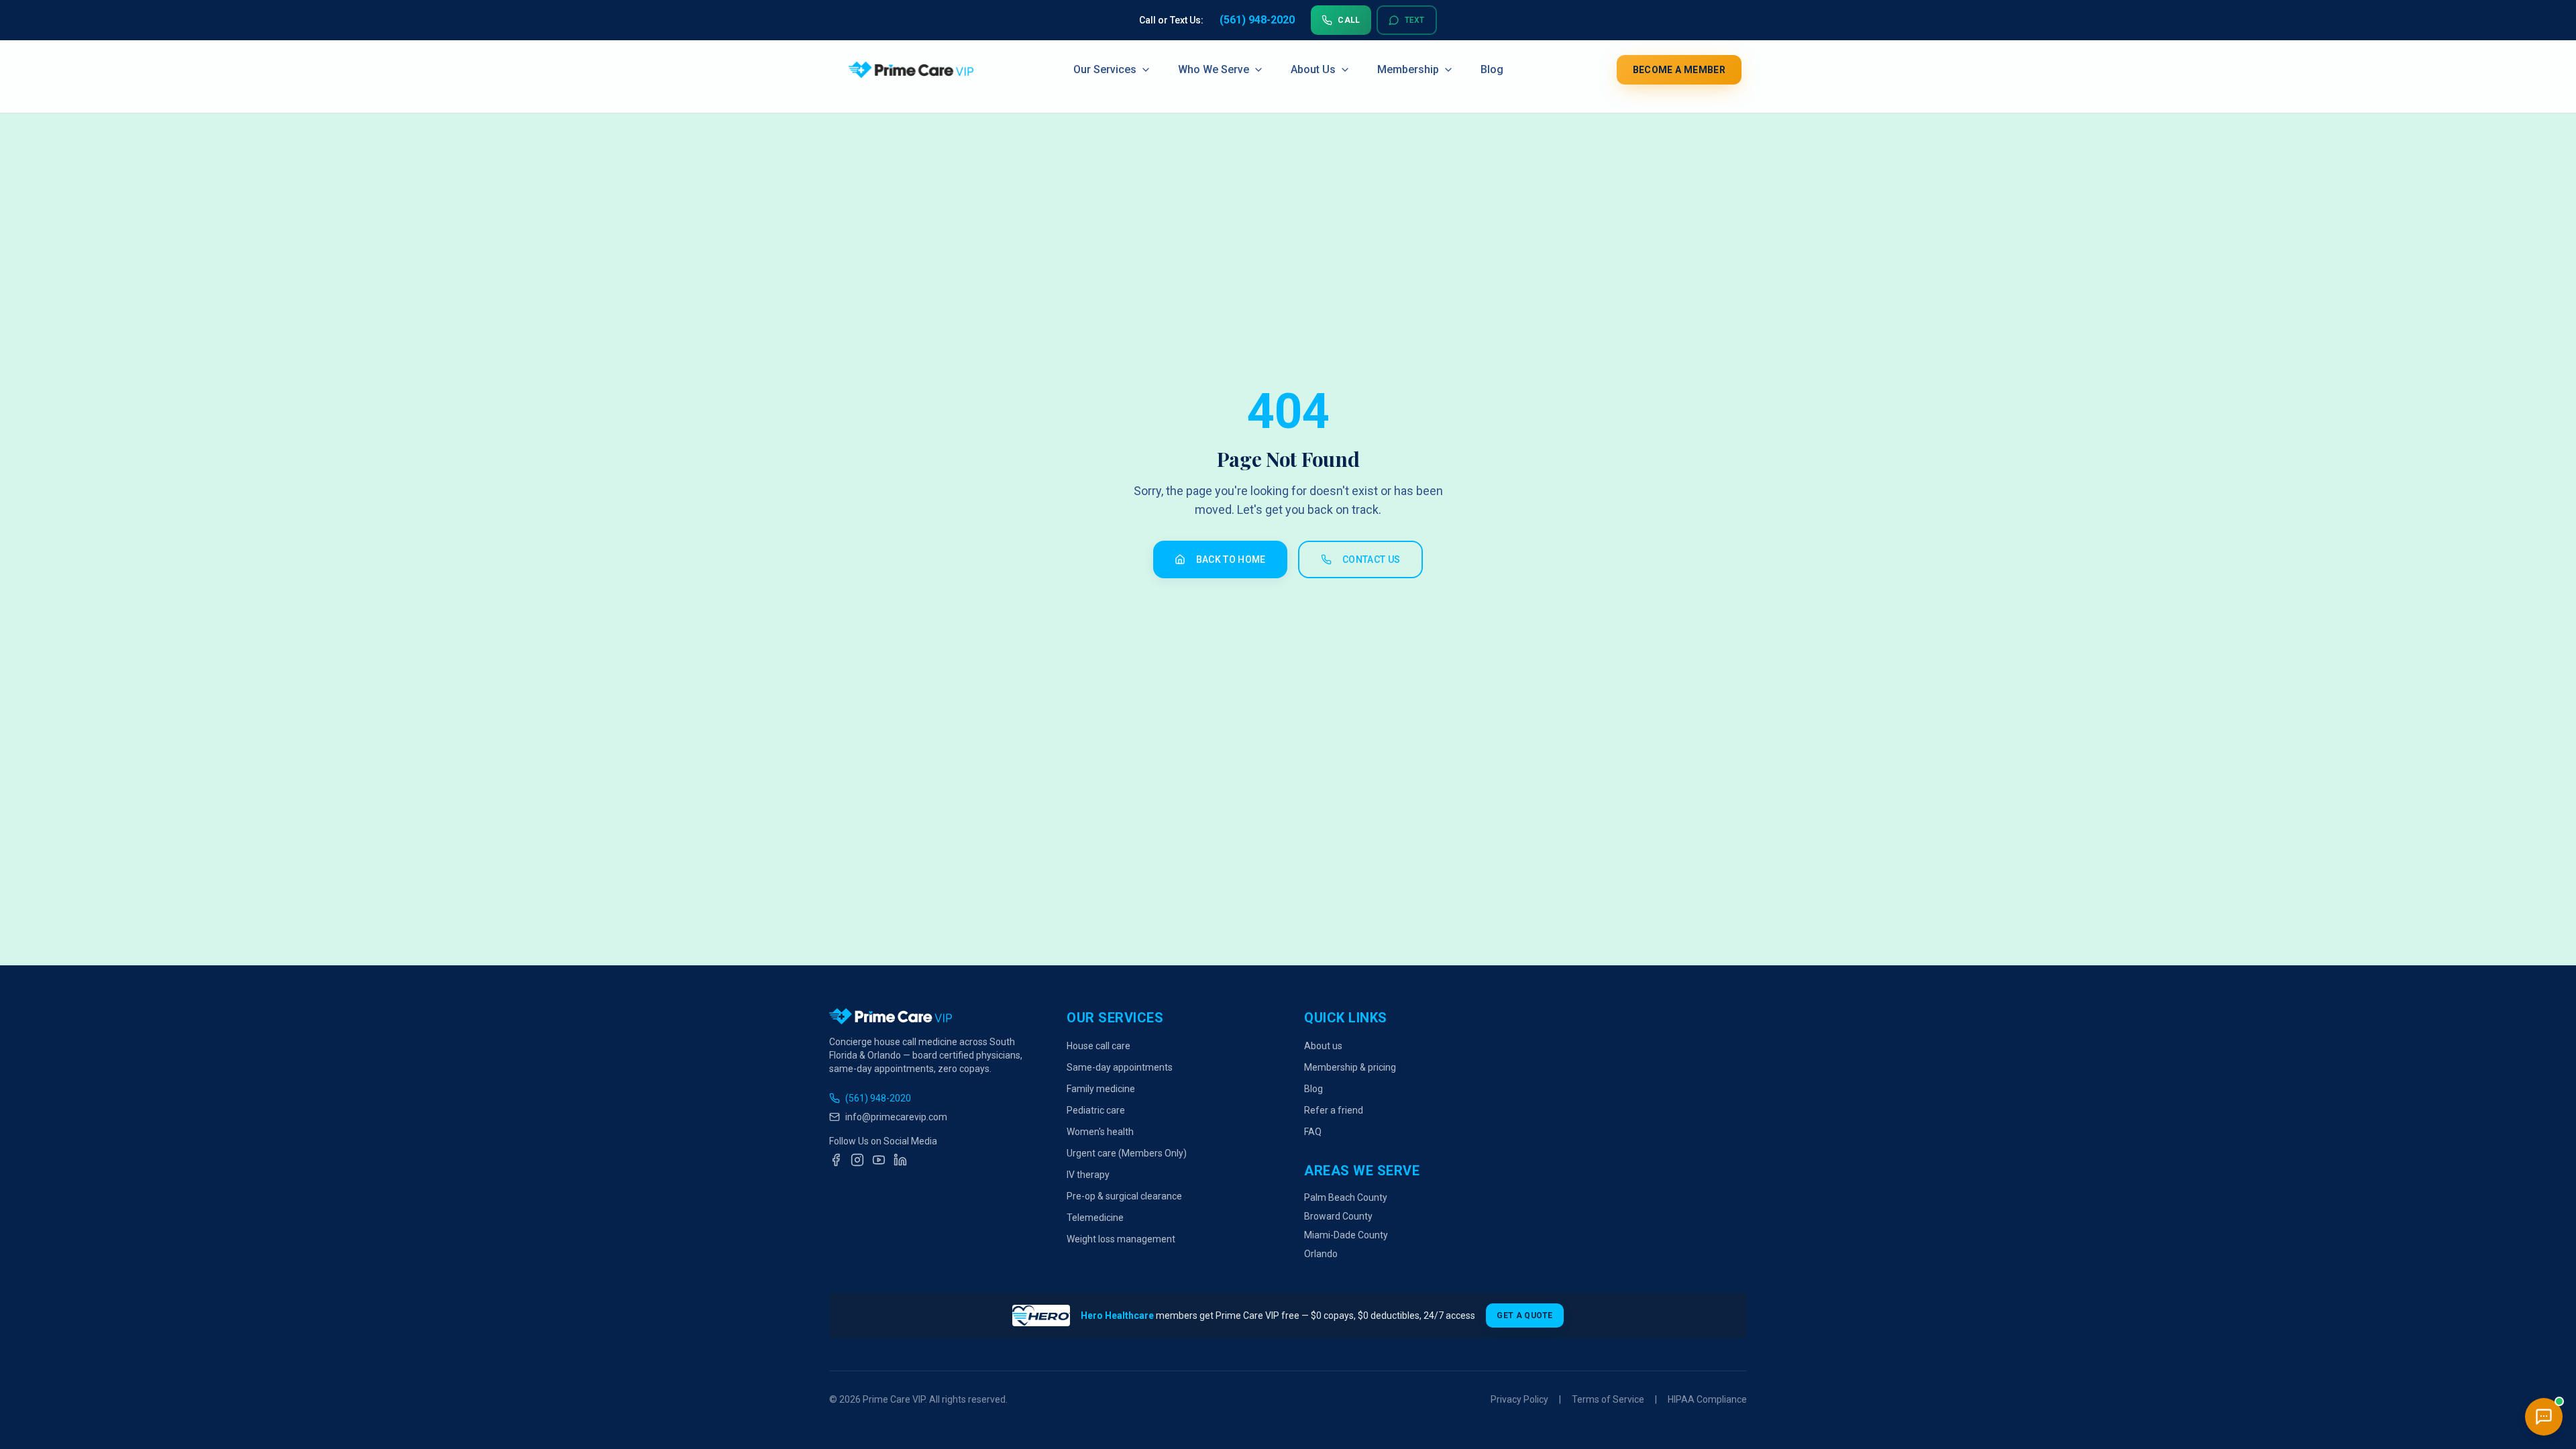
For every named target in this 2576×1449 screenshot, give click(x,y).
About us (1323, 1046)
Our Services (1105, 70)
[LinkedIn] (900, 1160)
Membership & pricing (1350, 1067)
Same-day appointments (1120, 1067)
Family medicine (1101, 1089)
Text (1415, 20)
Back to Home (1231, 559)
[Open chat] (2544, 1417)
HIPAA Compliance (1707, 1399)
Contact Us (1372, 559)
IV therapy (1088, 1175)
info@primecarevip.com (896, 1117)
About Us (1313, 70)
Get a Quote (1524, 1316)
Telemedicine (1095, 1218)
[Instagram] (857, 1160)
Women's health (1100, 1132)
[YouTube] (879, 1160)
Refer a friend (1334, 1110)
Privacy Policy (1519, 1399)
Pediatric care (1096, 1110)
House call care (1098, 1046)
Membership (1408, 70)
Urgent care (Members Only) (1127, 1153)
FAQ (1313, 1132)
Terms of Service (1608, 1399)
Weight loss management (1121, 1239)
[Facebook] (836, 1160)
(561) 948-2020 (878, 1098)
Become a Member (1679, 70)
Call (1349, 20)
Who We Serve (1214, 70)
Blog (1492, 70)
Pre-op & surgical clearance (1124, 1196)
